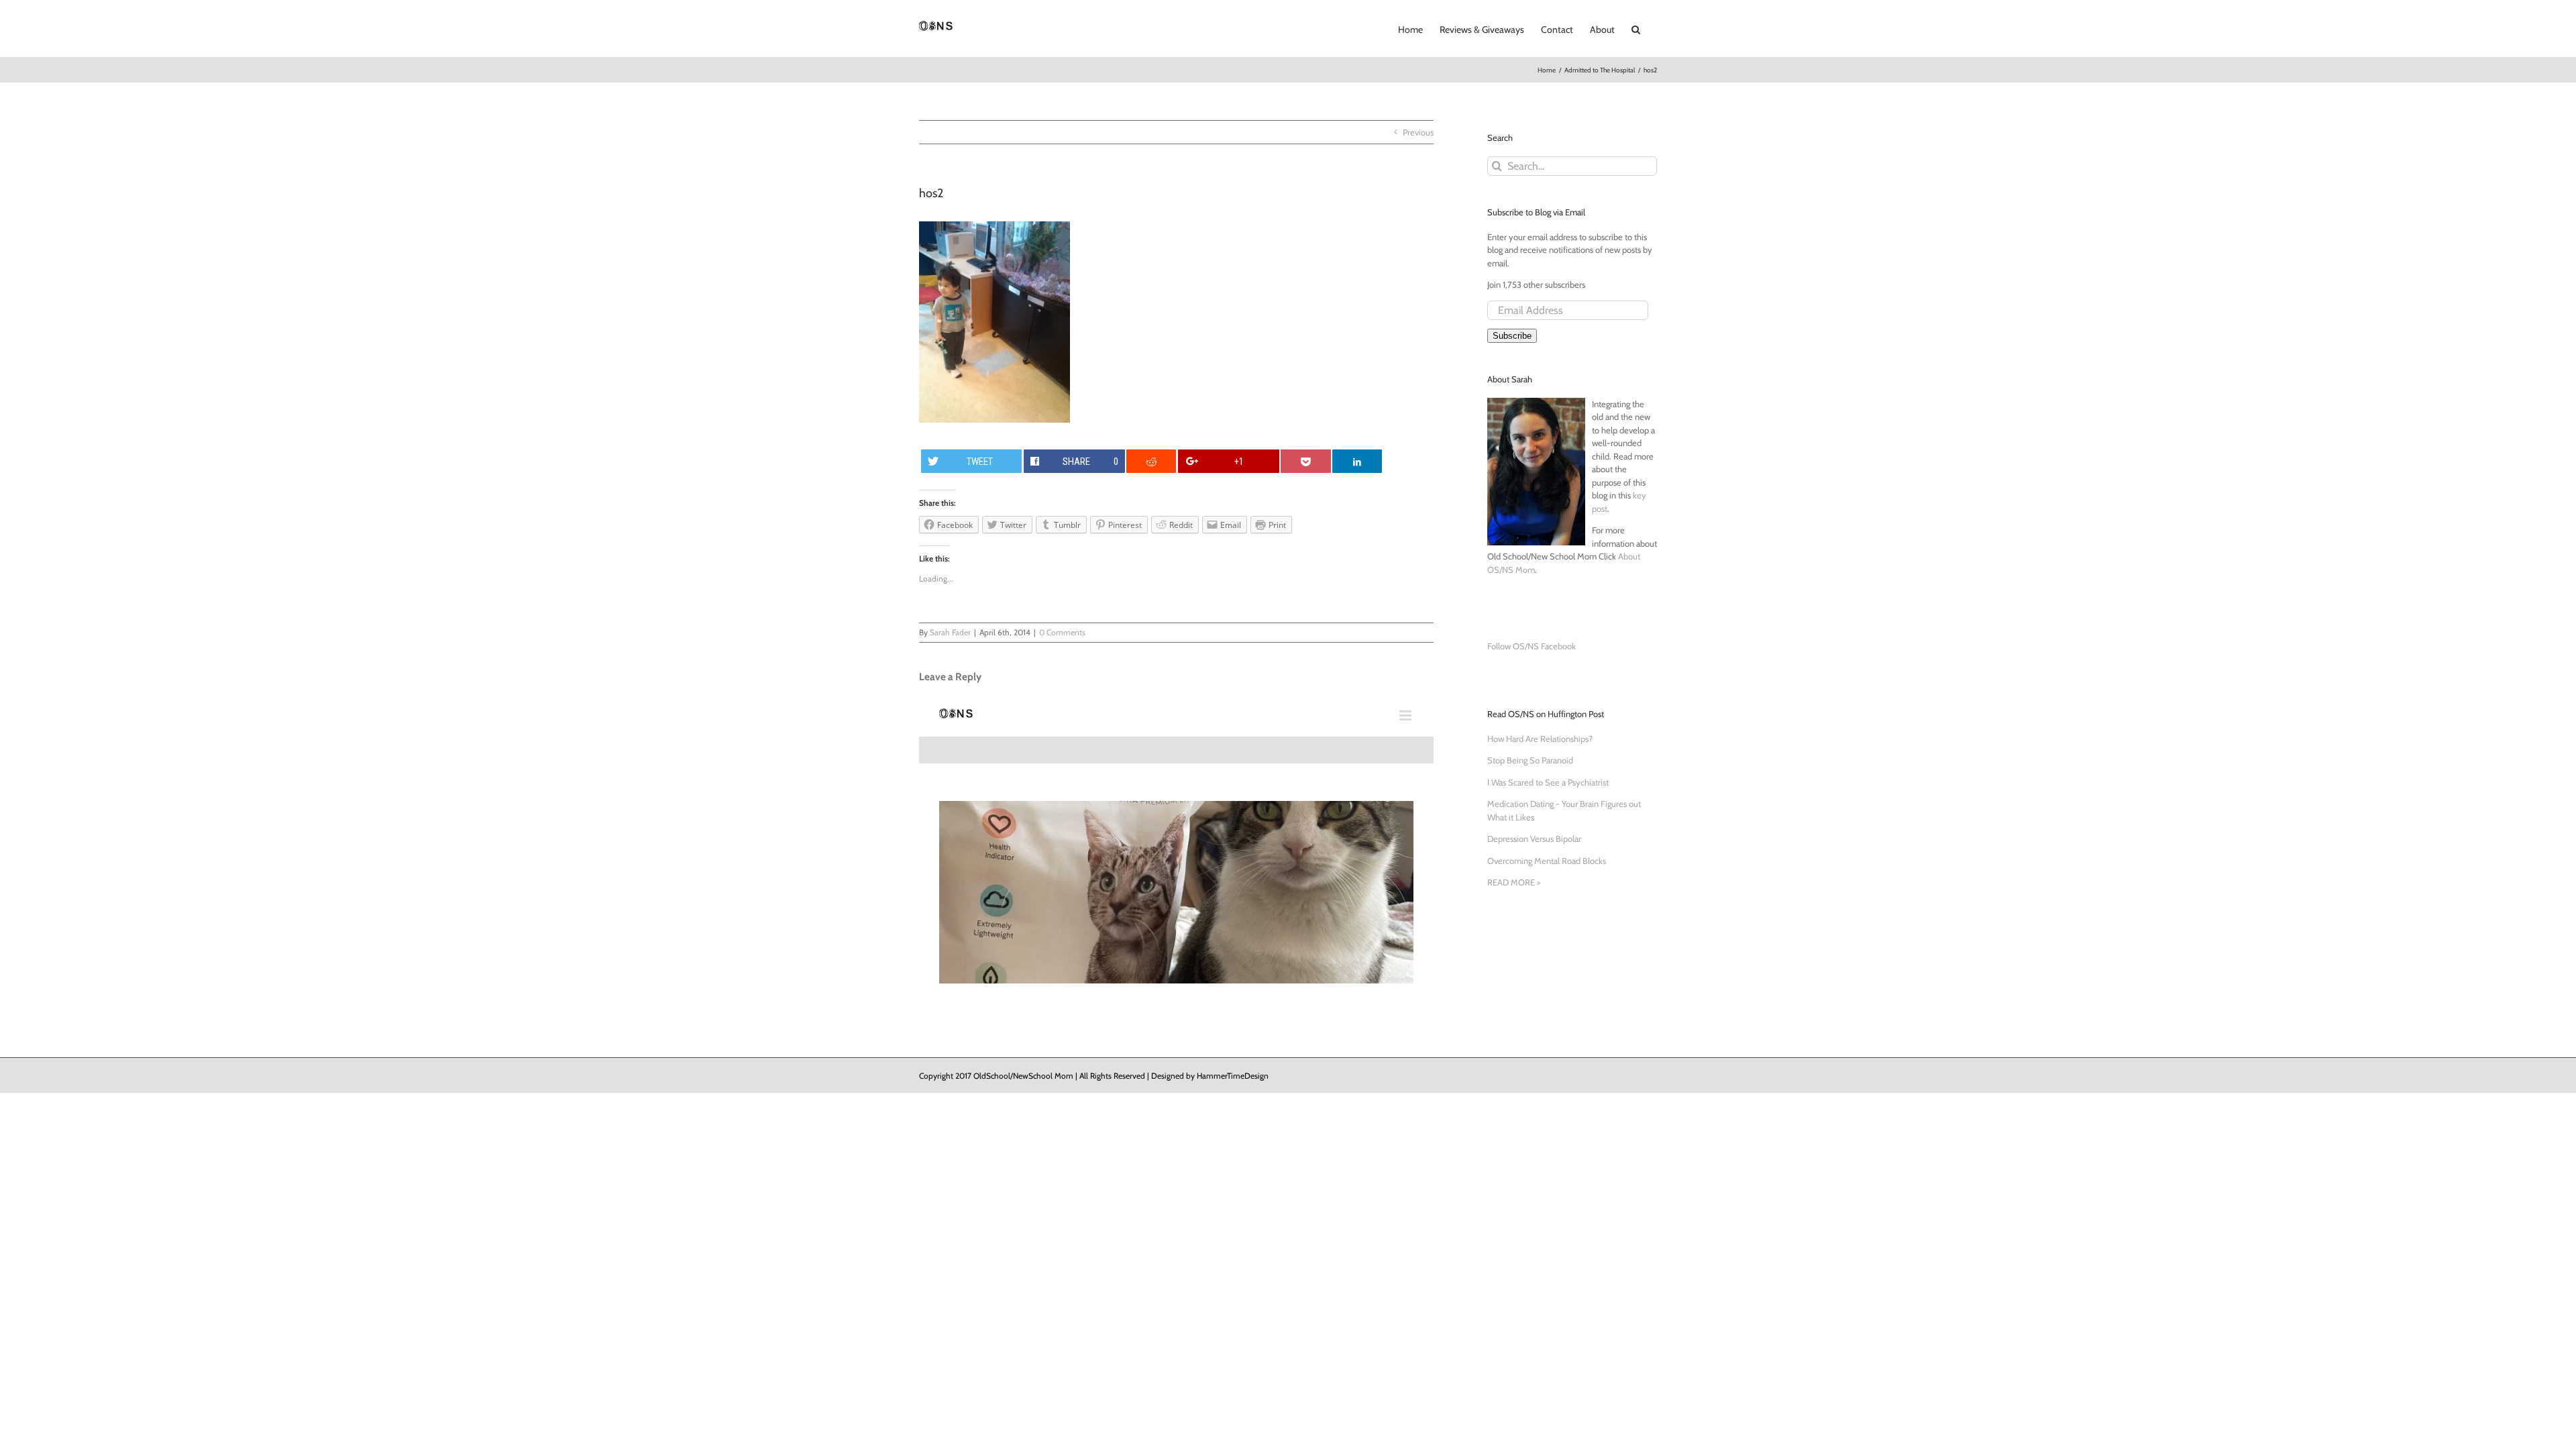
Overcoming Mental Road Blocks (1547, 861)
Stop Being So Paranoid (1530, 760)
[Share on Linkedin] (1357, 461)
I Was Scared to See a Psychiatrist (1548, 782)
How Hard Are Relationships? (1540, 739)
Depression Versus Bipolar (1534, 839)
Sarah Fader (950, 632)
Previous (1418, 132)
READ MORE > (1514, 882)
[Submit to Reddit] (1151, 461)
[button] (1636, 28)
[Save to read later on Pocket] (1305, 461)
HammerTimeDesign (1233, 1076)
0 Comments (1062, 632)
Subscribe (1512, 336)
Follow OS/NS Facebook (1532, 646)
